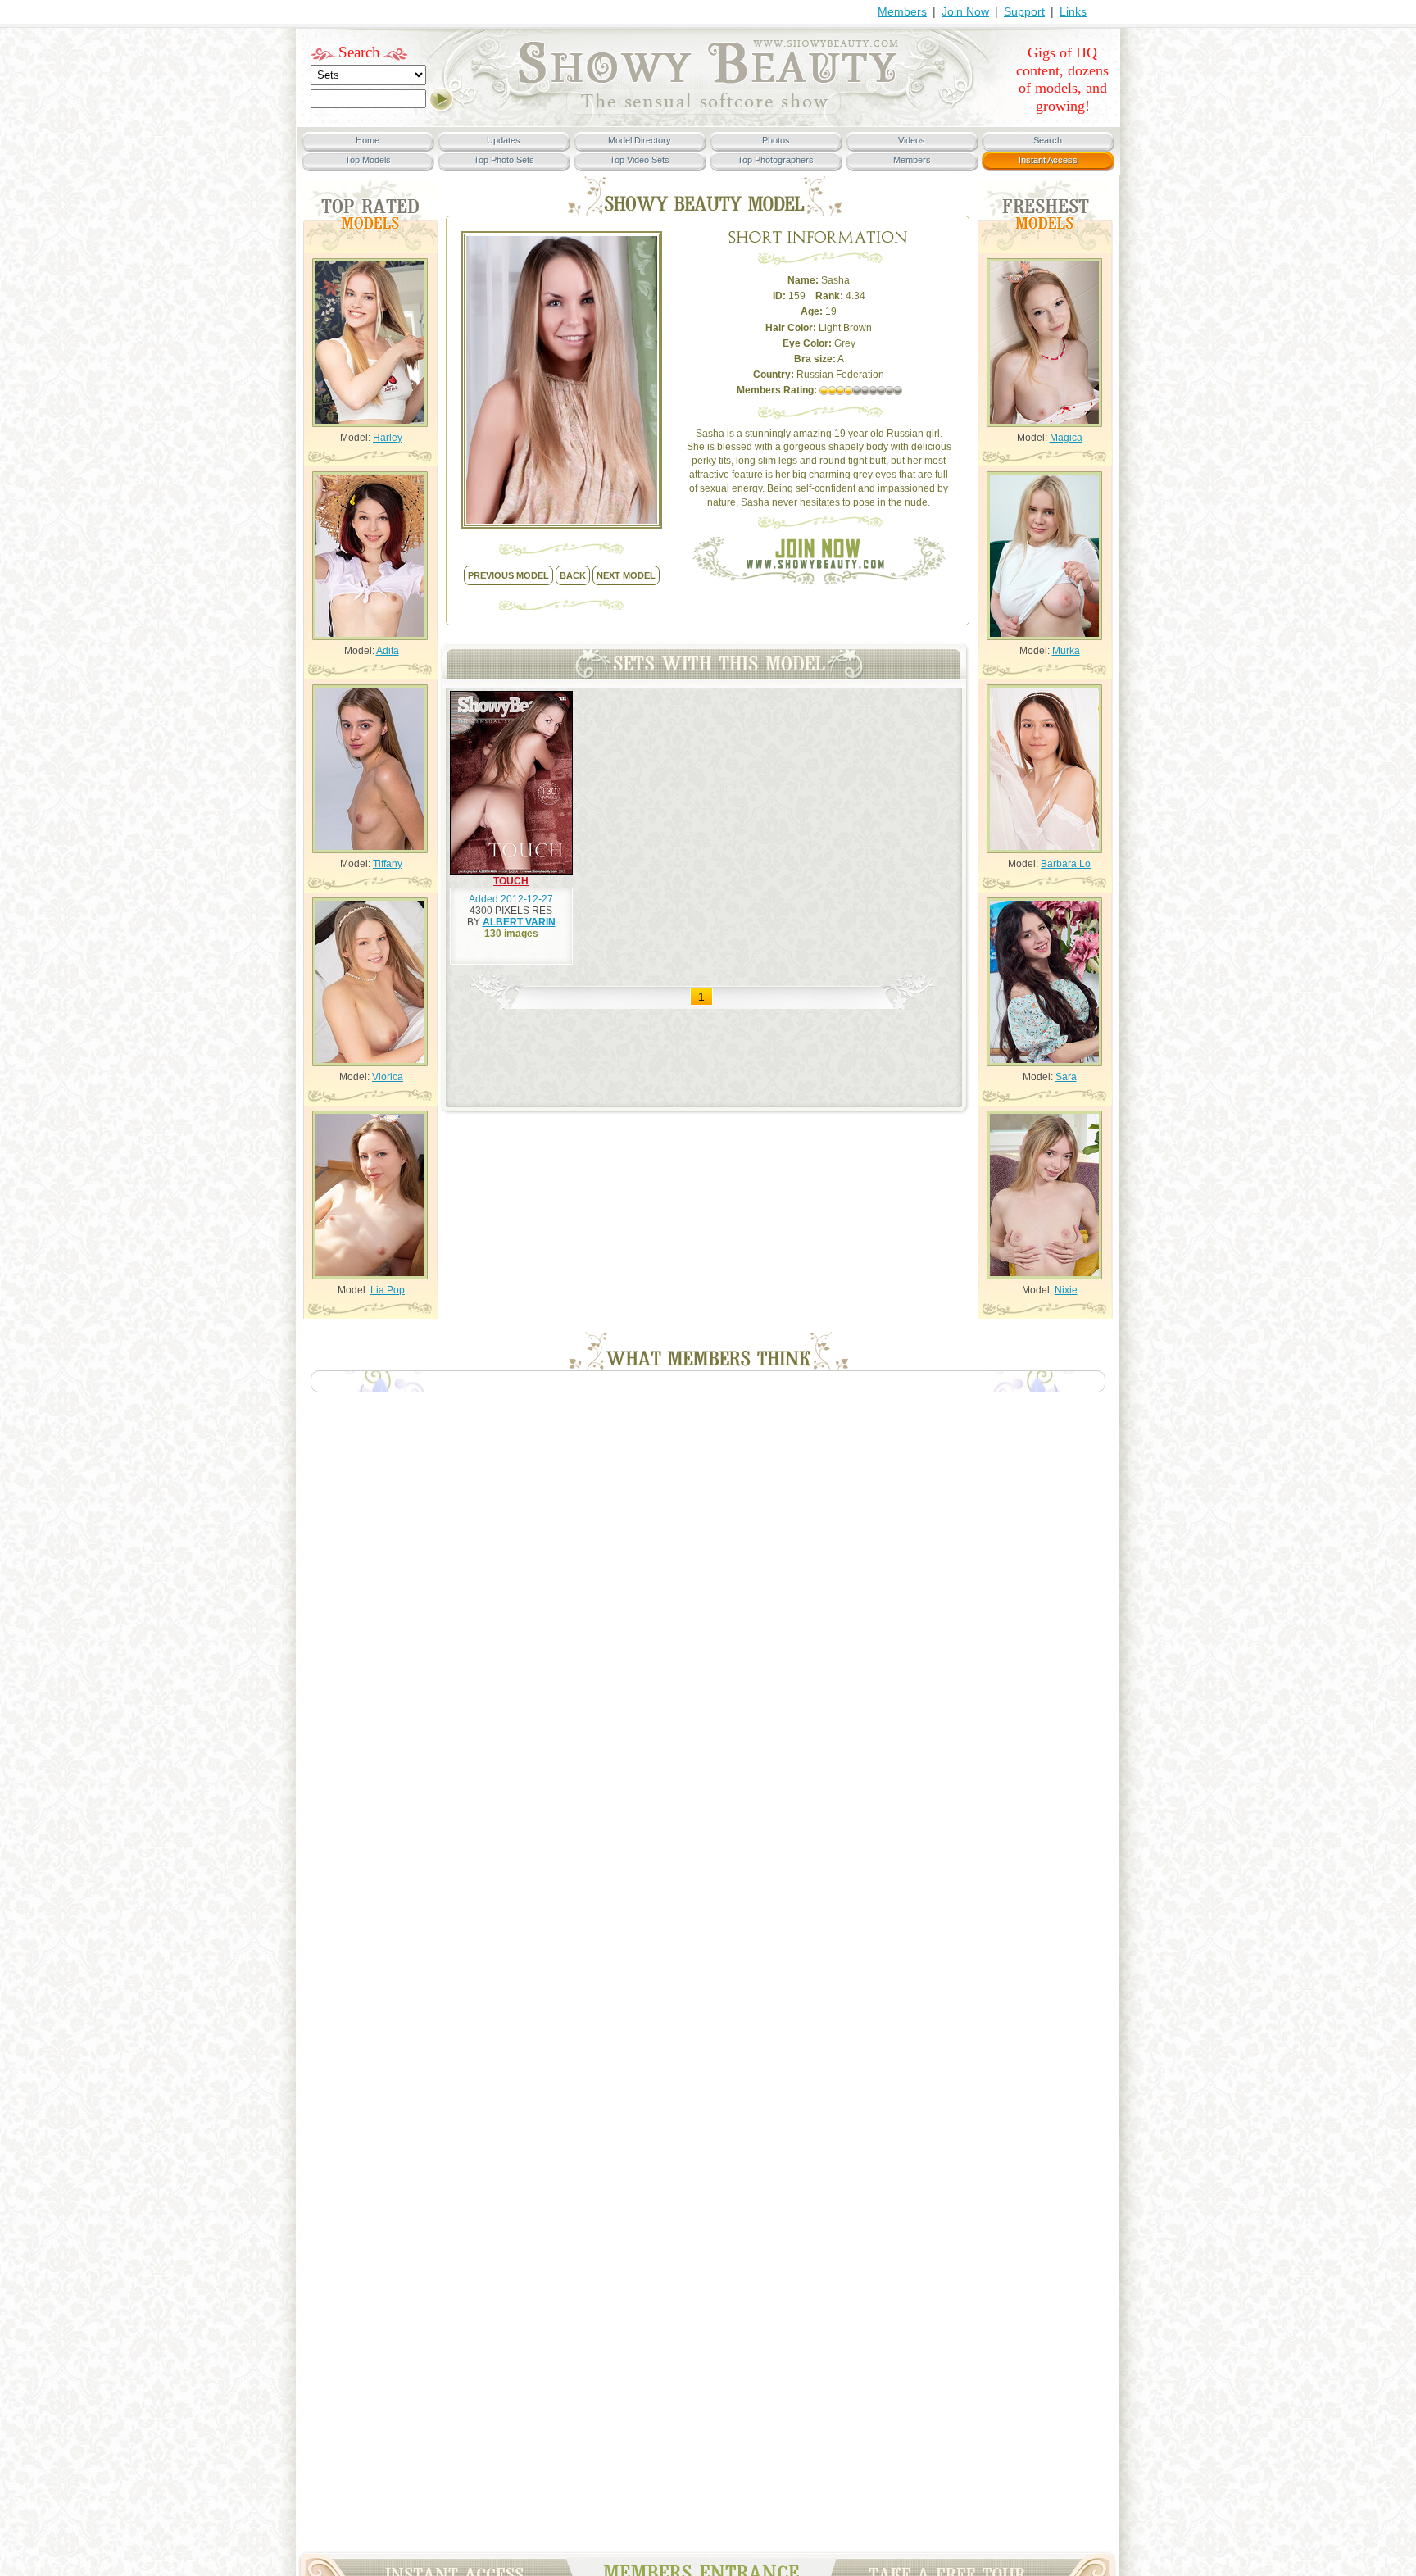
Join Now (965, 11)
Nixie (1066, 1290)
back (573, 575)
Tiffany (388, 864)
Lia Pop (388, 1290)
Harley (388, 438)
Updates (504, 140)
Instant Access (1048, 160)
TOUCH (511, 881)
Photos (776, 140)
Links (1073, 11)
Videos (912, 140)
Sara (1066, 1077)
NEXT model (626, 575)
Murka (1066, 651)
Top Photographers (776, 160)
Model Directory (640, 140)
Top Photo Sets (504, 160)
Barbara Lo (1066, 864)
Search (359, 52)
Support (1024, 11)
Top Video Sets (640, 160)
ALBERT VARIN (519, 922)
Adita (388, 651)
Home (368, 140)
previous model (508, 575)
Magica (1066, 438)
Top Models (368, 160)
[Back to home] (708, 111)
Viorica (388, 1077)
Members (902, 11)
